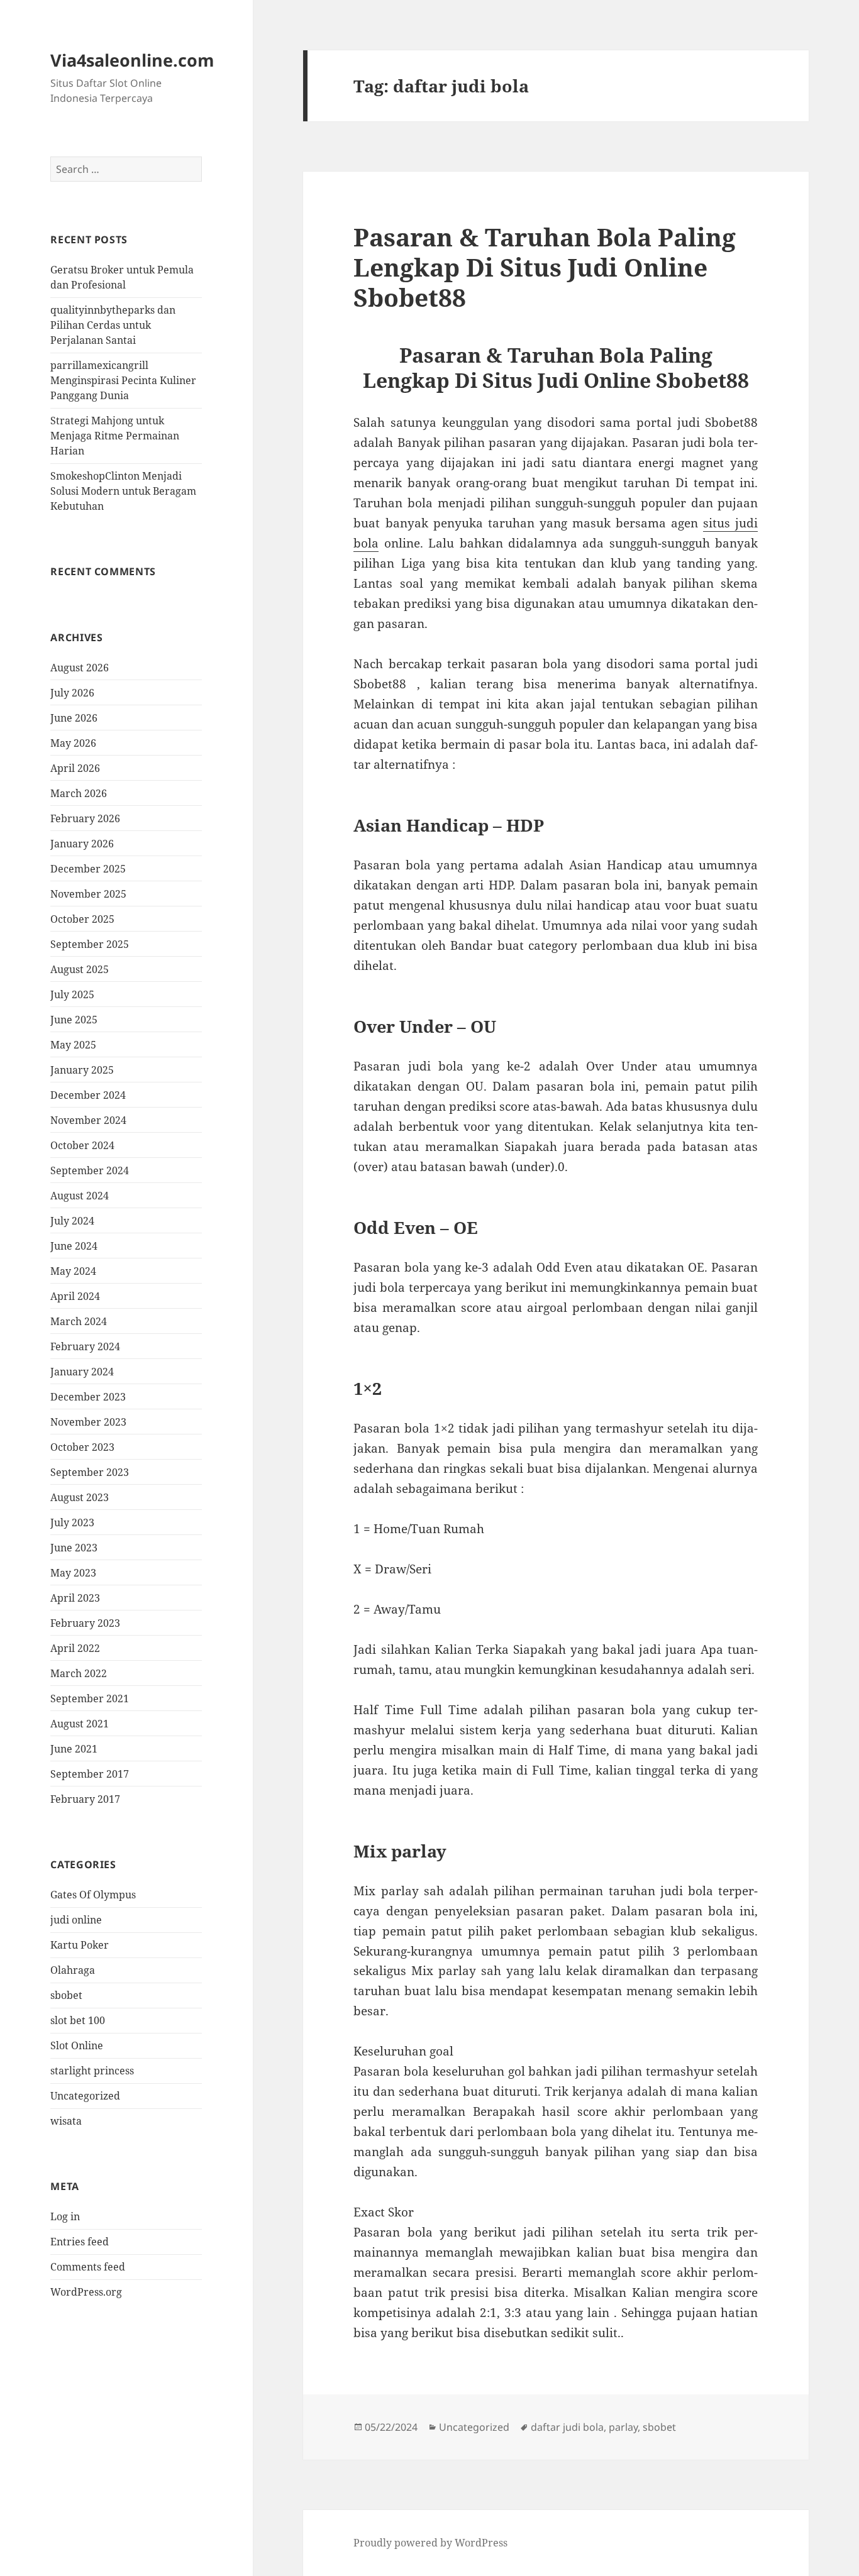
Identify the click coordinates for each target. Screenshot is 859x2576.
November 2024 (88, 1120)
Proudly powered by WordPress (430, 2543)
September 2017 (90, 1774)
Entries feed (80, 2242)
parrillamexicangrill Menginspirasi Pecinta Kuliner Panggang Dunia (123, 380)
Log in (65, 2216)
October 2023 (82, 1447)
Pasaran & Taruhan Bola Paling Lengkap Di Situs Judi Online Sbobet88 (545, 267)
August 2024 (80, 1196)
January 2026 (82, 844)
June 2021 (74, 1749)
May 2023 (73, 1573)
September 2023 (90, 1472)
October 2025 (82, 919)
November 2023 (88, 1422)
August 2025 (80, 969)
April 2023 (75, 1598)
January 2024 (82, 1372)
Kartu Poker (80, 1945)
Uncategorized (85, 2096)
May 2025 (73, 1045)
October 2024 (82, 1145)
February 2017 (85, 1799)
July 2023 (72, 1522)
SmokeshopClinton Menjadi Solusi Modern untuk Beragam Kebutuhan (123, 491)
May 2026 (73, 743)
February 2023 (85, 1623)
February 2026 (85, 818)
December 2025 (88, 869)
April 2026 (75, 768)
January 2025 (82, 1070)
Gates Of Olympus (93, 1895)
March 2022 (79, 1673)
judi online (76, 1920)
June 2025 (74, 1020)
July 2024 (72, 1221)
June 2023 (74, 1548)
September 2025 (90, 944)
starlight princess (92, 2071)
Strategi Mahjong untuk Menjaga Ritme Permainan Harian (115, 436)
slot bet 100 (78, 2020)
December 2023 (88, 1397)
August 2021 (80, 1724)
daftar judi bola (567, 2427)
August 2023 (80, 1497)
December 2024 (88, 1095)
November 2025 (88, 894)
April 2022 (75, 1648)
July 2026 (72, 693)
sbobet (66, 1995)
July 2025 (72, 994)
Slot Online (77, 2045)
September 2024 (90, 1170)
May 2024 (73, 1271)
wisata (66, 2121)
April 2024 (75, 1296)
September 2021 (90, 1698)
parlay (623, 2427)
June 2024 (74, 1246)
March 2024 (79, 1321)
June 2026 (74, 718)
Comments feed (88, 2267)
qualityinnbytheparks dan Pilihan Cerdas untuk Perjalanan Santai (113, 325)
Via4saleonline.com (132, 60)
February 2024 (85, 1346)
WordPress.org (86, 2292)
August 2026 (80, 668)
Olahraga (73, 1970)
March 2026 (79, 793)
